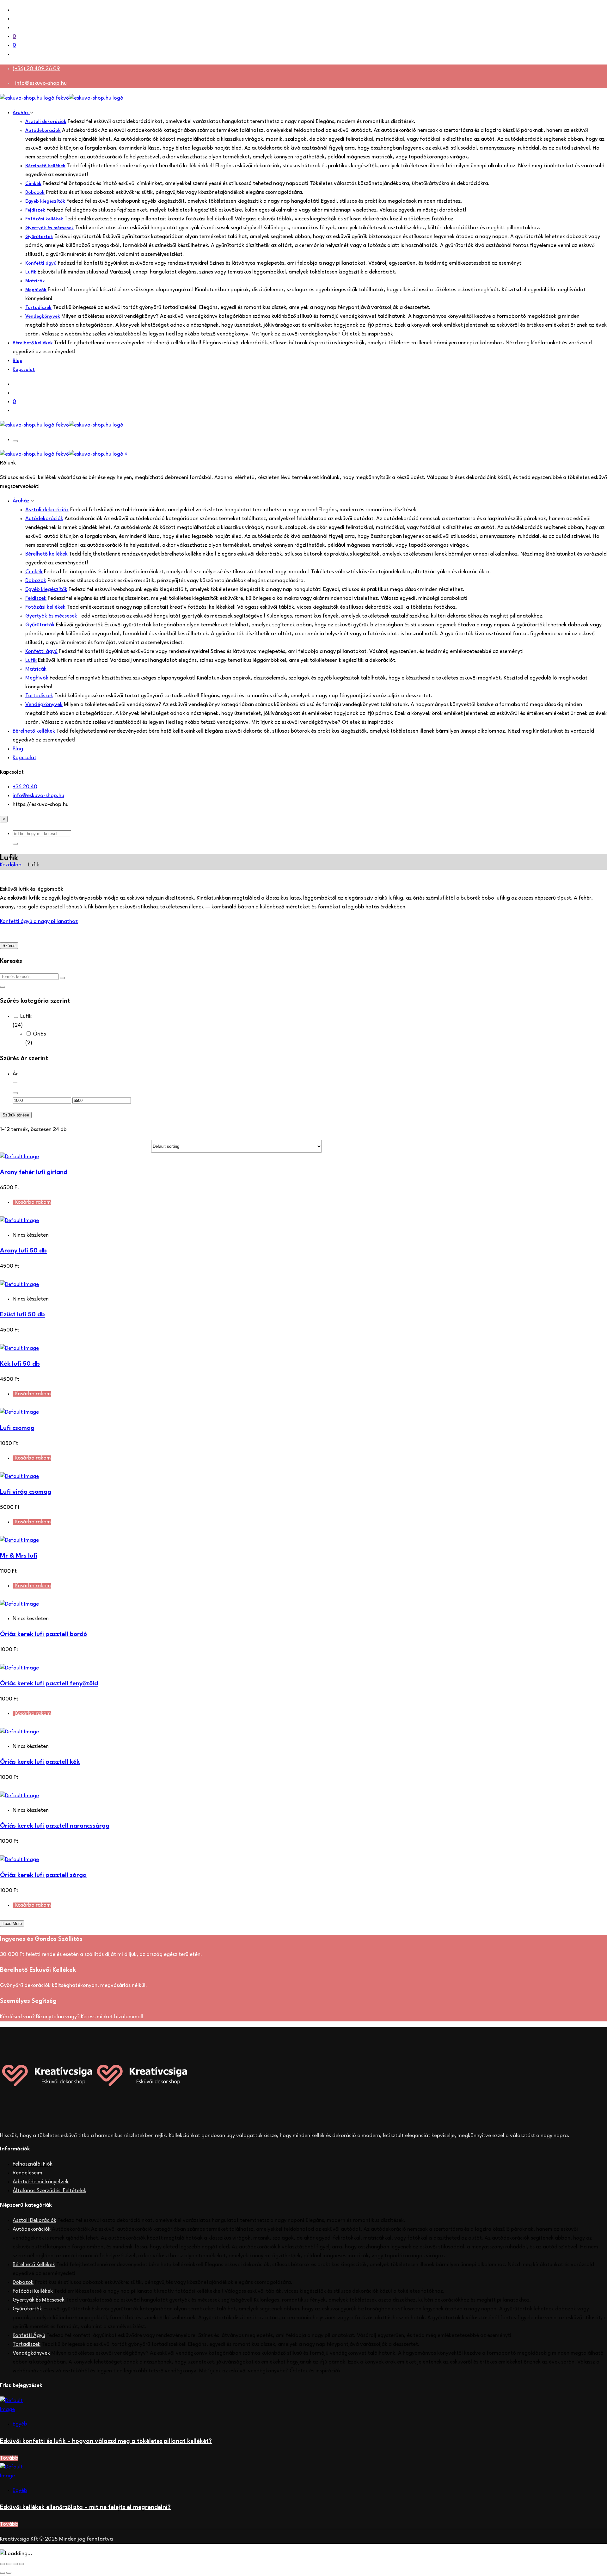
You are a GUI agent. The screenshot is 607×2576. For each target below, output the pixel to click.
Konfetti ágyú (41, 264)
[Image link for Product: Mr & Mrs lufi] (19, 1540)
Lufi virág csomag (26, 1492)
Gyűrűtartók (39, 237)
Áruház (21, 113)
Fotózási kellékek (44, 219)
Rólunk (8, 463)
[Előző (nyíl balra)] (3, 2573)
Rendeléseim (28, 2173)
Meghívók (36, 290)
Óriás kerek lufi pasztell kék (40, 1762)
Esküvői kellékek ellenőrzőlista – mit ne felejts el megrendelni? (85, 2507)
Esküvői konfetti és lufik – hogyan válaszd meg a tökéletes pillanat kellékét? (106, 2441)
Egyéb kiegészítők (45, 202)
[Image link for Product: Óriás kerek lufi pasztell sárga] (19, 1860)
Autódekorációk (43, 131)
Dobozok (35, 193)
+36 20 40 (25, 787)
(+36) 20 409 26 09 (36, 69)
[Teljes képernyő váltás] (9, 2564)
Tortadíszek (38, 308)
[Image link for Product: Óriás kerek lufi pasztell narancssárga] (19, 1796)
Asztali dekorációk (46, 122)
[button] (15, 844)
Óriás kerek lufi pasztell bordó (43, 1634)
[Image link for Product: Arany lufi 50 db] (19, 1221)
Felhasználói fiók (33, 2164)
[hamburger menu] (15, 441)
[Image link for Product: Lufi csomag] (19, 1412)
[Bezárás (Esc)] (21, 2564)
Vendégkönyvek (43, 317)
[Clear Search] (62, 978)
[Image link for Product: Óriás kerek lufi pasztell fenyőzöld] (19, 1668)
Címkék (33, 184)
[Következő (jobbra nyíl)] (9, 2573)
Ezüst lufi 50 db (22, 1315)
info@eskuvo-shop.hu (41, 83)
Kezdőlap (11, 865)
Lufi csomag (17, 1428)
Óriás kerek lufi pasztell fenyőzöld (49, 1684)
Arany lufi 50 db (23, 1251)
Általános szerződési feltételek (49, 2191)
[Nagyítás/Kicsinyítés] (3, 2564)
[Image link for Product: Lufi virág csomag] (19, 1476)
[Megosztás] (15, 2564)
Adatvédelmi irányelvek (41, 2182)
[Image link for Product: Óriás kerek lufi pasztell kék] (19, 1732)
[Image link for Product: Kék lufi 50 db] (19, 1348)
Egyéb (20, 2424)
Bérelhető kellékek (45, 166)
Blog (18, 361)
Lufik (31, 272)
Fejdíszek (35, 210)
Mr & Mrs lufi (19, 1556)
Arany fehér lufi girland (34, 1172)
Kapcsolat (24, 370)
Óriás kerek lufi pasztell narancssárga (55, 1826)
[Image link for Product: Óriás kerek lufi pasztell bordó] (19, 1604)
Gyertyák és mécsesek (50, 228)
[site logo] (62, 98)
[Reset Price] (15, 1093)
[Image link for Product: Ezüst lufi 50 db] (19, 1285)
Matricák (35, 281)
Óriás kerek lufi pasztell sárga (43, 1875)
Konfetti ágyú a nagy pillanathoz (39, 922)
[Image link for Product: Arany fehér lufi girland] (19, 1157)
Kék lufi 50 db (20, 1364)
